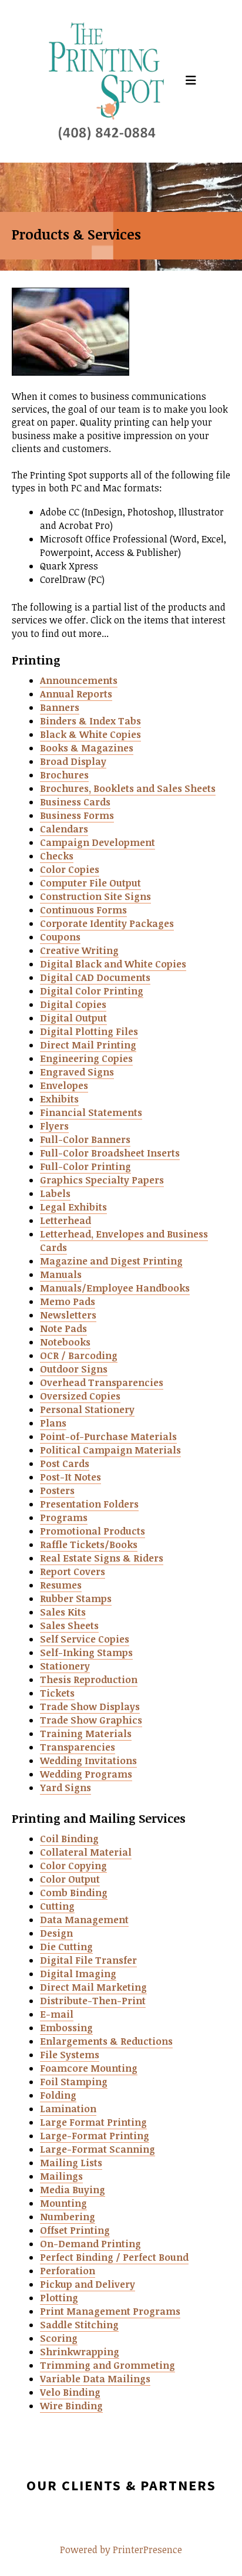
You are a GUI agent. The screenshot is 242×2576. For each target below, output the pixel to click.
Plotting (59, 2298)
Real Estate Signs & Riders (102, 1558)
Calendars (64, 829)
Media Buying (73, 2190)
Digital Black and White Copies (113, 964)
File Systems (70, 2055)
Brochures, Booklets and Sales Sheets (128, 788)
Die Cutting (66, 1947)
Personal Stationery (87, 1410)
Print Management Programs (110, 2311)
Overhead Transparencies (102, 1383)
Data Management (84, 1920)
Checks (57, 856)
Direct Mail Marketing (93, 1987)
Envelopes (64, 1085)
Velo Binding (70, 2392)
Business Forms (77, 815)
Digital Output (73, 1018)
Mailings (61, 2176)
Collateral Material (86, 1852)
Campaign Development (98, 842)
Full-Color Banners (85, 1139)
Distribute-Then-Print (93, 2001)
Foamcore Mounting (89, 2068)
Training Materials (86, 1734)
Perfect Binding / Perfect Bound (114, 2257)
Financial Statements (91, 1112)
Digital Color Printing (92, 991)
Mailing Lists (71, 2163)
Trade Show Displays (90, 1707)
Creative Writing (79, 950)
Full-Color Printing (85, 1166)
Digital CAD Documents (95, 977)
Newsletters (68, 1315)
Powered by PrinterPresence (121, 2550)
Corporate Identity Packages (107, 923)
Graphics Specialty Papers (102, 1180)
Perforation (68, 2271)
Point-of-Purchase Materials (108, 1437)
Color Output (70, 1879)
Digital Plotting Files (89, 1031)
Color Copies (70, 869)
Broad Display (73, 761)
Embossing (66, 2028)
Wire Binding (71, 2406)
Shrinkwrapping (80, 2352)
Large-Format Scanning (98, 2149)
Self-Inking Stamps (86, 1653)
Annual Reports (76, 694)
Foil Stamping (74, 2082)
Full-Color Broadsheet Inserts (110, 1153)
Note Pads (63, 1329)
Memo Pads (68, 1302)
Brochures (64, 775)
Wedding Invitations (88, 1761)
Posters (57, 1491)
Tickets (57, 1693)
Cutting (57, 1906)
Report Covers (73, 1572)
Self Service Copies (85, 1639)
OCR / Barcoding (79, 1356)
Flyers (54, 1126)
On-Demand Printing (90, 2244)
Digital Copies (73, 1004)
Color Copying (73, 1866)
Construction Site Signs (95, 896)
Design (56, 1933)
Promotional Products (93, 1531)
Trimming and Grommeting (107, 2365)
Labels (55, 1193)
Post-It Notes (70, 1477)
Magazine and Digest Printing (111, 1261)
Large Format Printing (93, 2122)
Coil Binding (69, 1839)
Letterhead (65, 1220)
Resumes (61, 1585)
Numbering (68, 2217)
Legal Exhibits (73, 1207)
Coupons (60, 937)
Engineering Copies (86, 1058)
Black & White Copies (90, 734)
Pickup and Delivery (88, 2284)
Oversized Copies (80, 1396)
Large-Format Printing (95, 2136)
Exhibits (59, 1099)
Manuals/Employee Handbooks (115, 1288)
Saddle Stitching (79, 2325)
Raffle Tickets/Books (89, 1545)
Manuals (61, 1274)
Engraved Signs (77, 1072)
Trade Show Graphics (91, 1720)
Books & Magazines (87, 748)
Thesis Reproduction (89, 1680)
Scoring (59, 2338)
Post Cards (65, 1464)
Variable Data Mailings (95, 2379)
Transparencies (78, 1747)
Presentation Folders (89, 1504)
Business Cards (75, 802)
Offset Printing (75, 2230)
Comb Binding (74, 1893)
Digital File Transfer (88, 1960)
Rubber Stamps (76, 1599)
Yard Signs (65, 1788)
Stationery (65, 1666)
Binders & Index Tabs (90, 721)
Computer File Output (90, 883)
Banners (60, 707)
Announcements (79, 680)
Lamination (68, 2109)
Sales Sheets (69, 1626)
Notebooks (65, 1342)
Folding (58, 2095)
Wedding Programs (86, 1774)
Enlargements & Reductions (106, 2041)
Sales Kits (63, 1612)
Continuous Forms (83, 910)
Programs (64, 1518)
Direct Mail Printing (88, 1045)
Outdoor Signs (74, 1369)
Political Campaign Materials (110, 1450)
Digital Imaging (78, 1974)
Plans (53, 1423)
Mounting (63, 2203)
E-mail (57, 2014)
